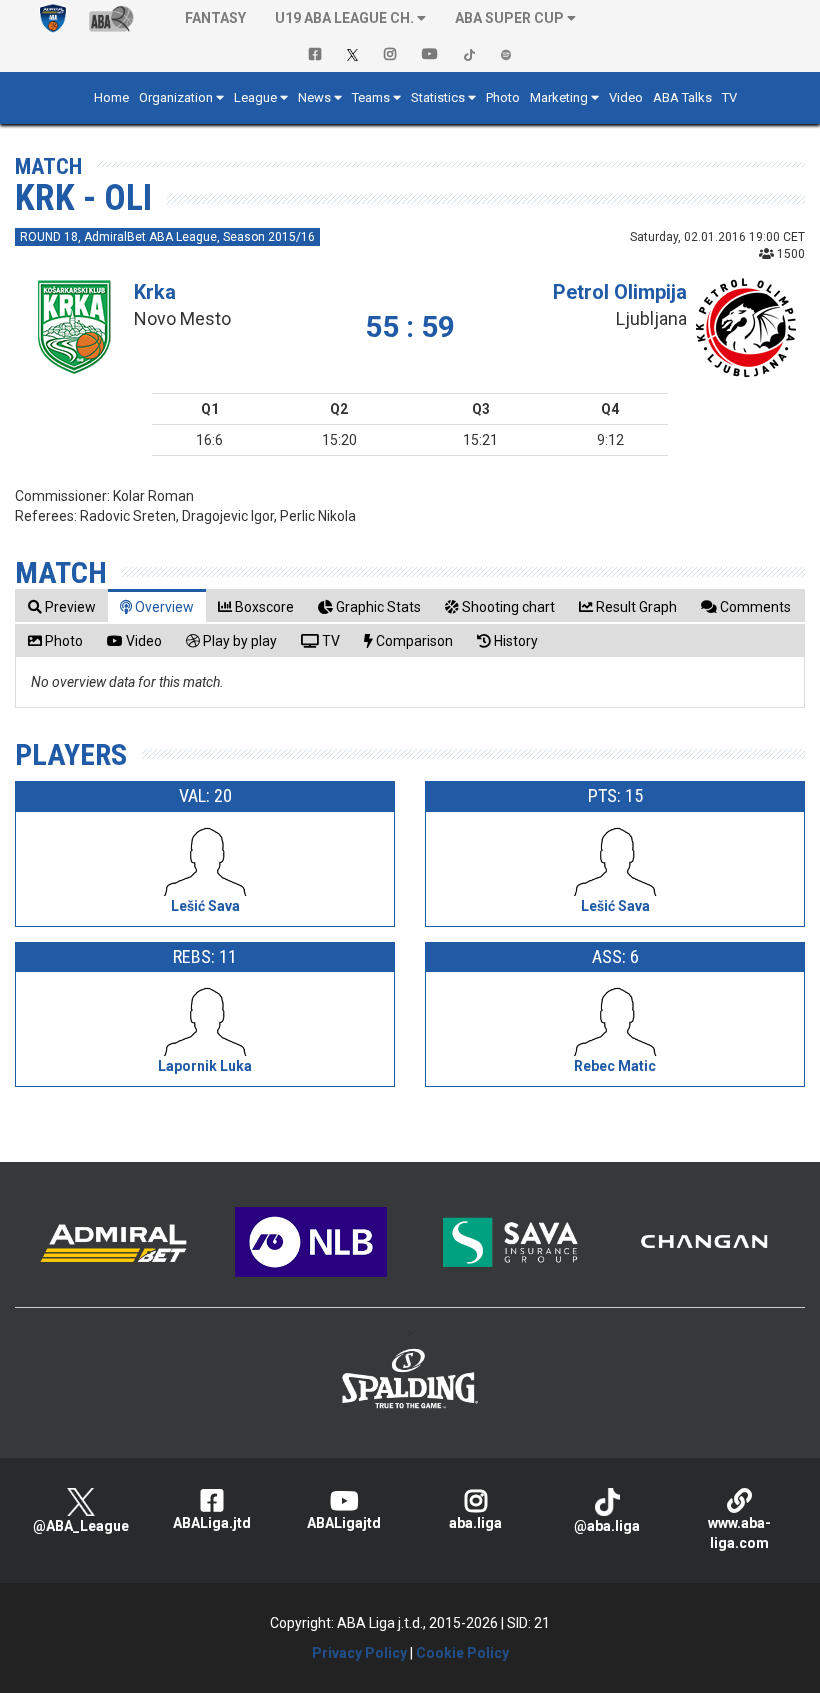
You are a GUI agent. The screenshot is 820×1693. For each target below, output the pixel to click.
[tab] (62, 606)
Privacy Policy (359, 1653)
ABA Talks (682, 97)
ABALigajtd (344, 1523)
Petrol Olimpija (620, 292)
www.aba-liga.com (739, 1533)
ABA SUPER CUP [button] (509, 18)
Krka (155, 292)
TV (729, 97)
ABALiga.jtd (212, 1523)
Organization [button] (176, 97)
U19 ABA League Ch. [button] (344, 18)
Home (111, 97)
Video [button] (626, 97)
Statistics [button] (438, 97)
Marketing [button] (559, 97)
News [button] (314, 97)
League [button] (255, 97)
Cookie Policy (462, 1653)
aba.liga (475, 1523)
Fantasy (215, 18)
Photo (503, 97)
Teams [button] (371, 97)
